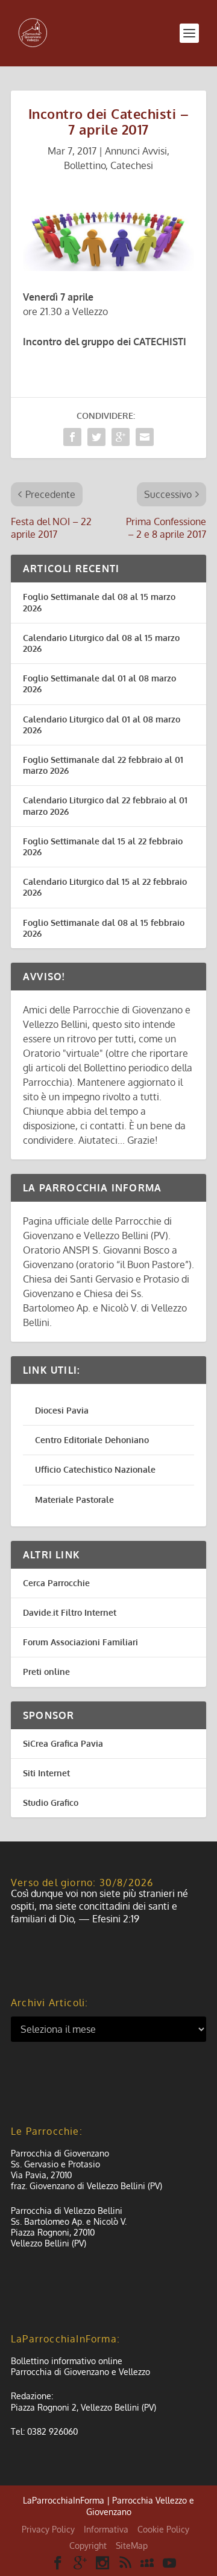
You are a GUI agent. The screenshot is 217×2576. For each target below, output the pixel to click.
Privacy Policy (48, 2529)
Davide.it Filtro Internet (70, 1612)
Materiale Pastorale (74, 1500)
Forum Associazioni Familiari (80, 1642)
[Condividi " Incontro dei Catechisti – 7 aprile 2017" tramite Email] (145, 437)
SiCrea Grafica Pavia (63, 1743)
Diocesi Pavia (62, 1410)
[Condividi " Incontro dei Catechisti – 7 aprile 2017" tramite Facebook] (72, 437)
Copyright (88, 2546)
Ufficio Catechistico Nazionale (95, 1469)
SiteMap (132, 2546)
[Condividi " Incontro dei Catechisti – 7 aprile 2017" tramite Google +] (121, 437)
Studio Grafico (51, 1803)
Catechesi (132, 165)
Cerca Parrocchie (56, 1583)
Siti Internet (46, 1773)
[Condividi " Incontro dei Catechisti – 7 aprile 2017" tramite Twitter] (96, 437)
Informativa (106, 2529)
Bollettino (85, 165)
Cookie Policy (163, 2529)
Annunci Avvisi (136, 151)
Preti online (46, 1672)
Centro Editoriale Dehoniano (92, 1440)
